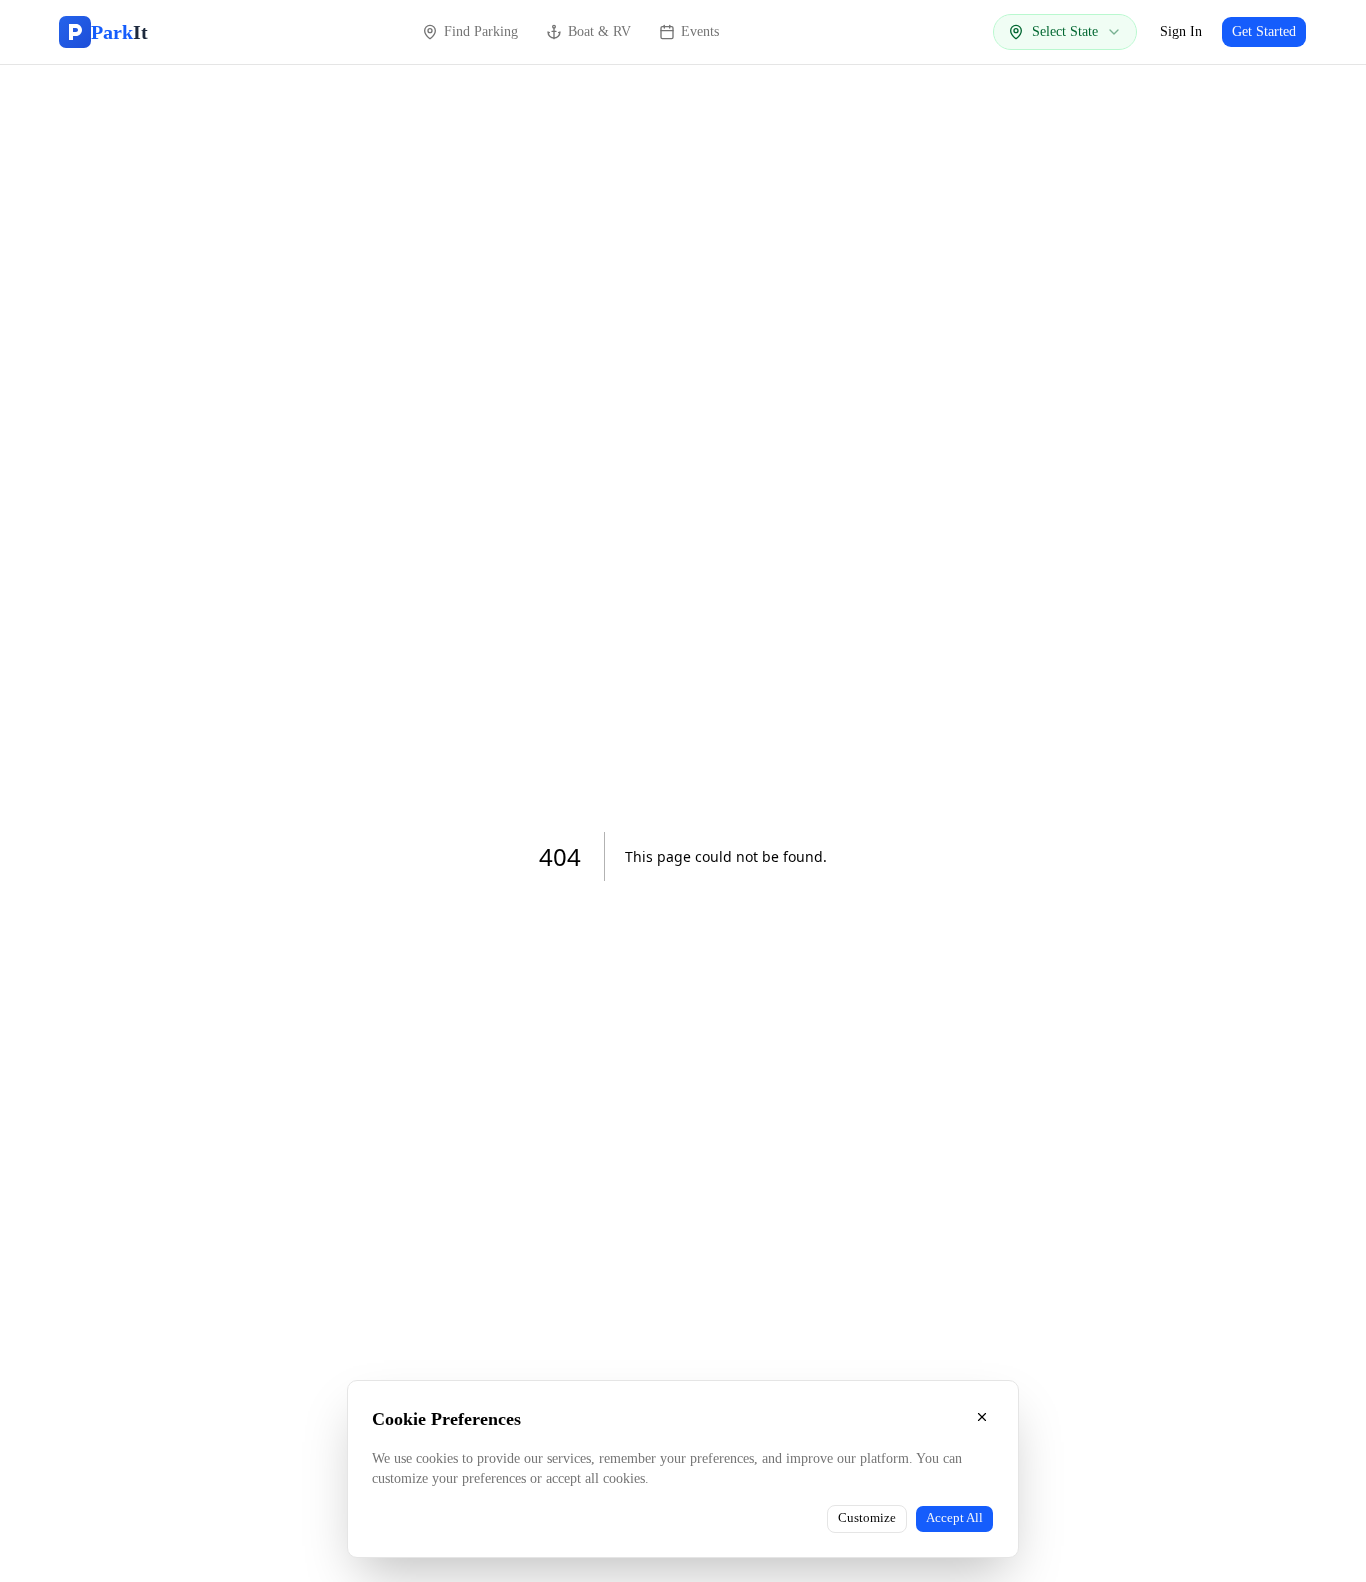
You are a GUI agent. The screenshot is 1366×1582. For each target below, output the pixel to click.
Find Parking (481, 31)
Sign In (1181, 31)
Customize (867, 1518)
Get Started (1264, 31)
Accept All (954, 1518)
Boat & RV (599, 31)
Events (700, 31)
